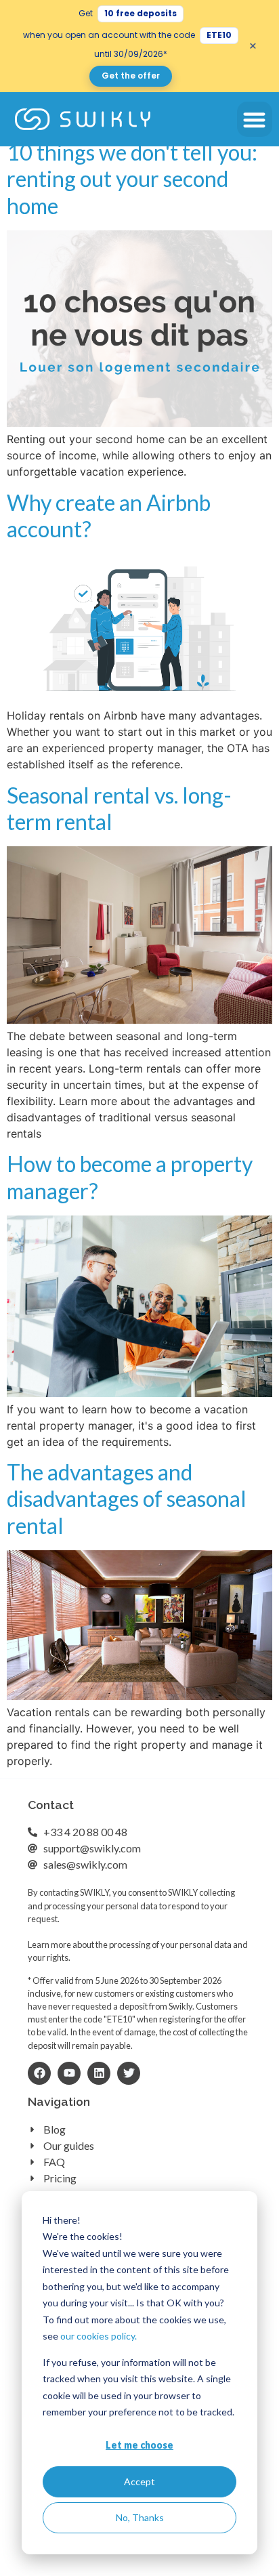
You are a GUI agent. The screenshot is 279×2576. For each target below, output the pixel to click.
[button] (255, 120)
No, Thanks (140, 2517)
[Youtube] (69, 2073)
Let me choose (139, 2445)
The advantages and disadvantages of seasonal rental (127, 1499)
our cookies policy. (99, 2336)
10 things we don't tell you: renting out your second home (132, 179)
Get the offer (131, 76)
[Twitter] (129, 2073)
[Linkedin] (99, 2073)
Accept (139, 2481)
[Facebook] (39, 2073)
